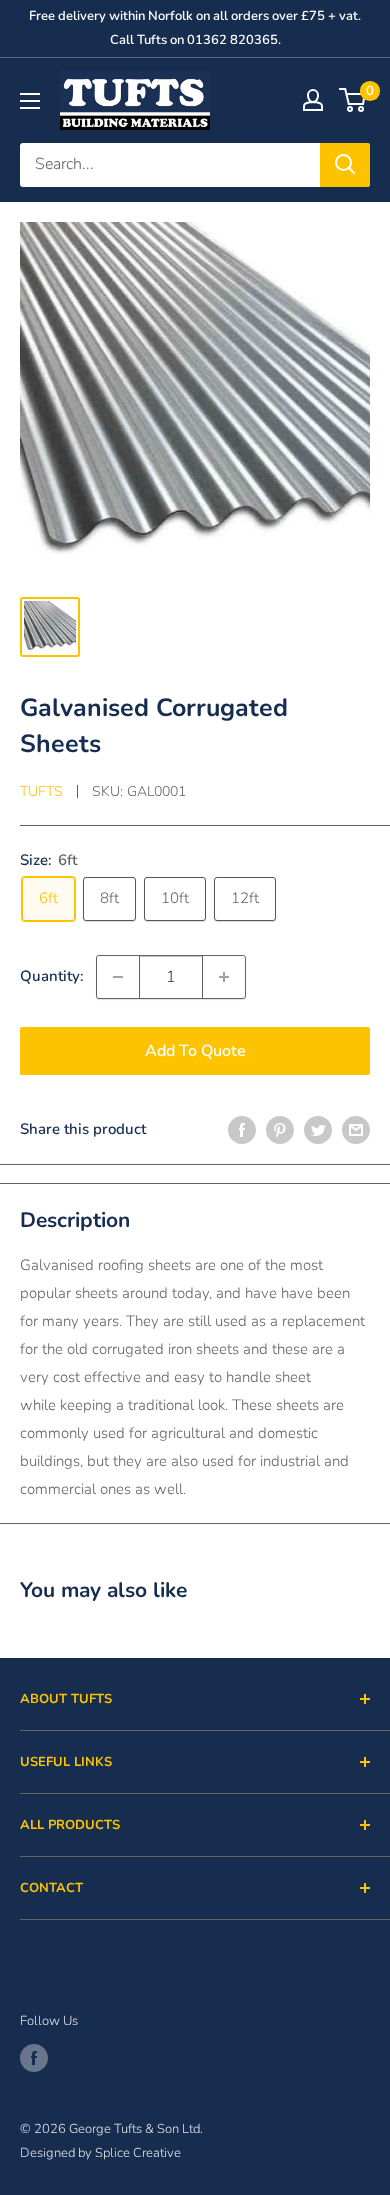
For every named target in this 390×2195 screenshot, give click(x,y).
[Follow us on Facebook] (34, 2058)
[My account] (313, 100)
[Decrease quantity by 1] (118, 977)
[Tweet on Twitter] (318, 1129)
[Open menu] (30, 101)
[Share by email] (356, 1129)
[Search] (345, 165)
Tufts (41, 791)
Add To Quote (195, 1051)
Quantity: (52, 976)
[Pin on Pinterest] (280, 1129)
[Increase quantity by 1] (224, 977)
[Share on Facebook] (242, 1129)
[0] (353, 100)
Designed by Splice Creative (100, 2153)
